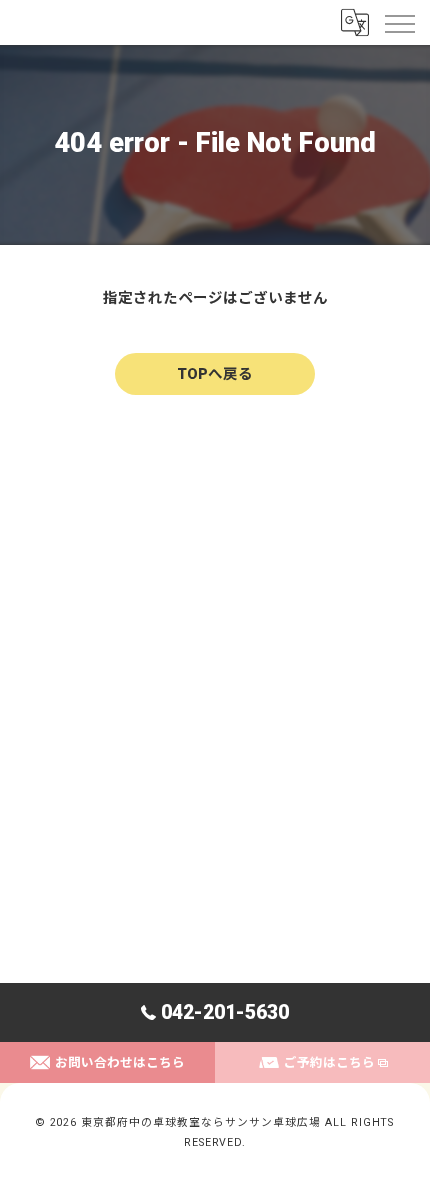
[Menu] (399, 22)
